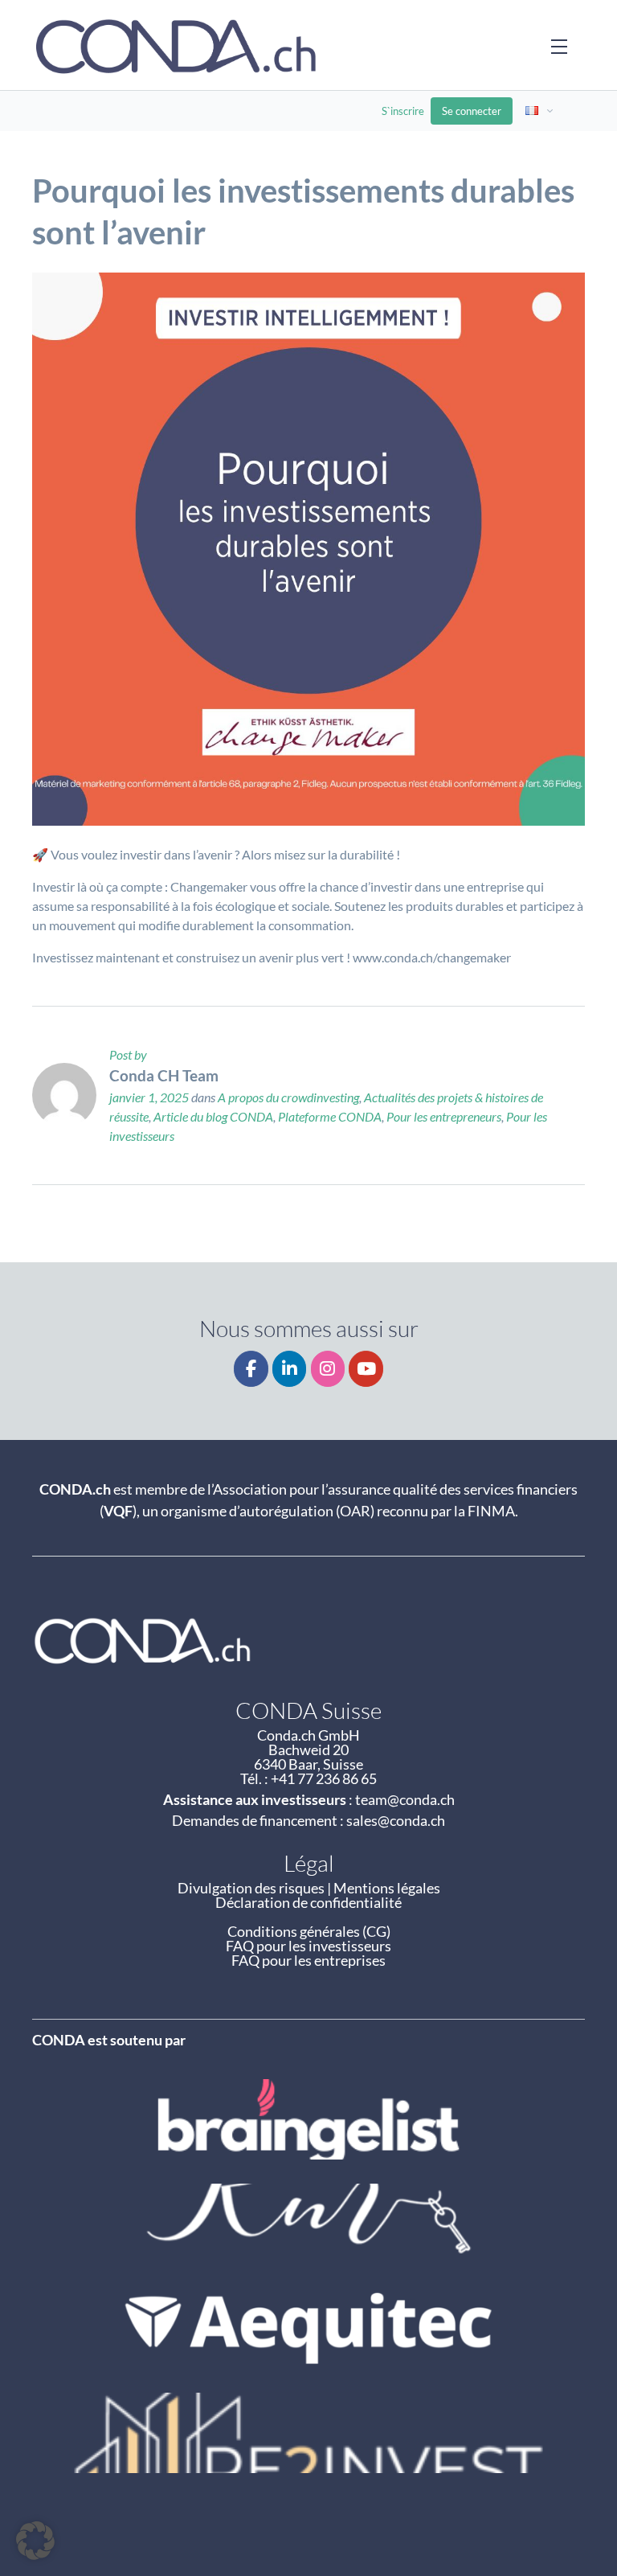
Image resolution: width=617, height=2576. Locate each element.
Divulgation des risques (251, 1888)
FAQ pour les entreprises (308, 1960)
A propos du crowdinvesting (288, 1097)
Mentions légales (387, 1888)
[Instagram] (328, 1369)
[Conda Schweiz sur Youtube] (366, 1369)
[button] (35, 2541)
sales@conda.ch (396, 1820)
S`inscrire (403, 111)
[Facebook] (251, 1369)
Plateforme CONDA (330, 1116)
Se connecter (472, 111)
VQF (118, 1511)
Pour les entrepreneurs (444, 1116)
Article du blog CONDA (213, 1116)
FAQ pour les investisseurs (308, 1946)
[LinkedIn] (290, 1369)
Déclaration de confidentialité (308, 1902)
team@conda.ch (405, 1799)
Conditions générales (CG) (309, 1931)
